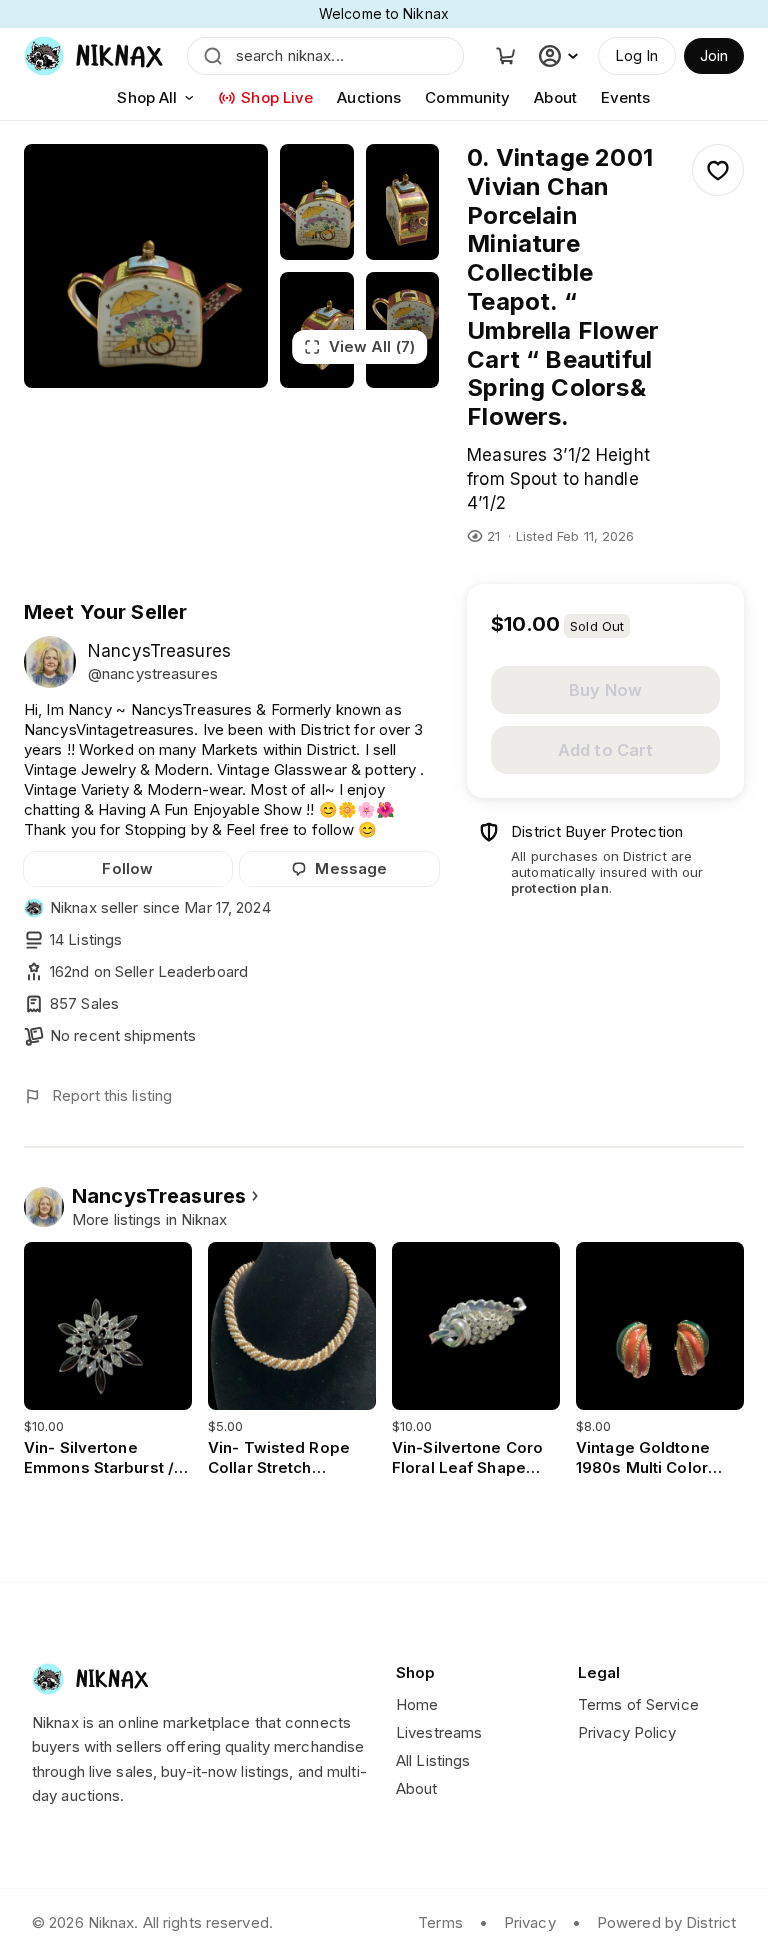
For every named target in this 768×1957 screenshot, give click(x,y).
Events (626, 97)
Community (467, 97)
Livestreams (439, 1732)
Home (417, 1704)
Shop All (147, 97)
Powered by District (666, 1922)
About (555, 97)
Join (714, 55)
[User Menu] (561, 56)
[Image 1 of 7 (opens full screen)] (146, 266)
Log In (637, 55)
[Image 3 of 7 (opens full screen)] (402, 202)
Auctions (369, 97)
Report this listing (112, 1095)
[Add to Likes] (718, 170)
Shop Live (277, 97)
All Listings (433, 1760)
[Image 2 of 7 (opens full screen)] (316, 202)
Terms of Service (638, 1704)
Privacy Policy (627, 1732)
